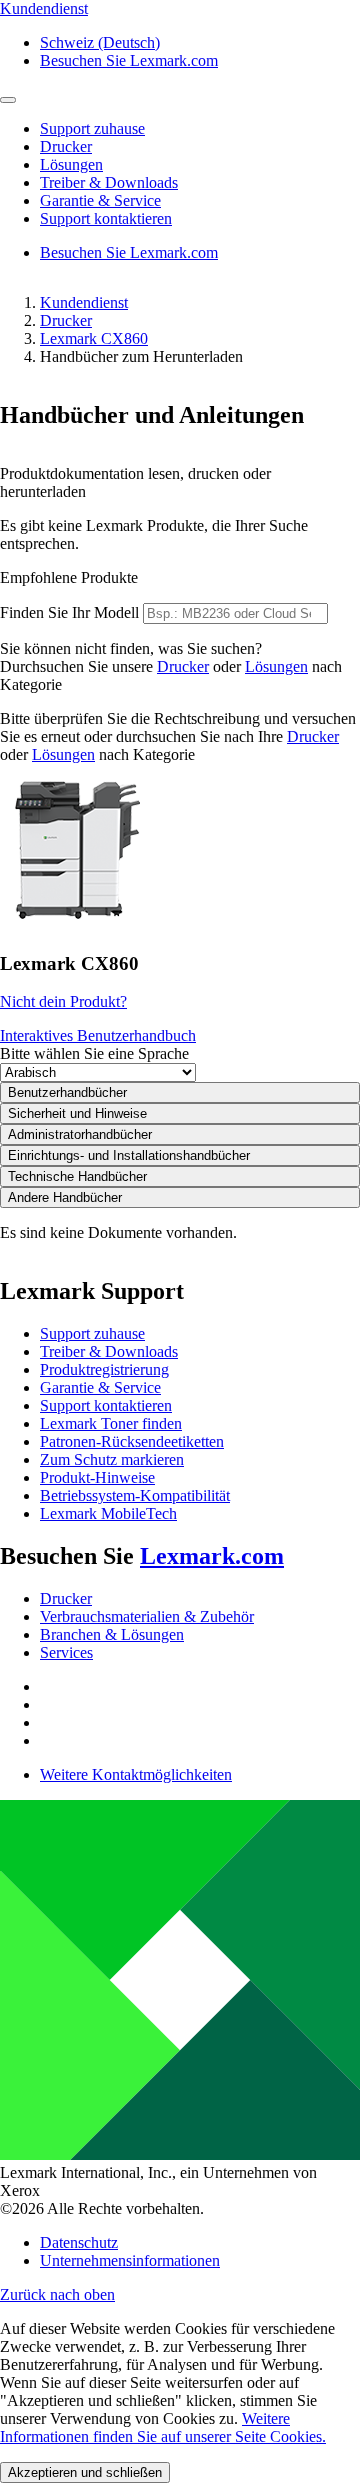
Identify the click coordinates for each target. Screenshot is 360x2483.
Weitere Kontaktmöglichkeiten (136, 1774)
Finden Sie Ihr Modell (69, 612)
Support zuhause (92, 1333)
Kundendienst (84, 302)
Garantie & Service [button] (100, 200)
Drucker (66, 320)
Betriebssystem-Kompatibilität (135, 1495)
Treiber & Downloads (109, 1351)
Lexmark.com (212, 1556)
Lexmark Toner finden (111, 1423)
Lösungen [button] (71, 164)
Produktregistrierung (104, 1369)
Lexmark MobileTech (108, 1513)
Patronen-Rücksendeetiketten (132, 1441)
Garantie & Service (100, 1387)
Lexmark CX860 (94, 338)
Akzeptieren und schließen (85, 2472)
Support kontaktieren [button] (106, 218)
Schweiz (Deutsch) (100, 42)
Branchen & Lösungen (112, 1634)
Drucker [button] (66, 146)
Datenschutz (79, 2242)
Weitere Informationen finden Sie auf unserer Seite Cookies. (163, 2427)
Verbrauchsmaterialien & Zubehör (147, 1616)
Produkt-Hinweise (97, 1477)
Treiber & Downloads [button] (109, 182)
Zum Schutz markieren (112, 1459)
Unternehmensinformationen (130, 2260)
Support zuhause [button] (92, 128)
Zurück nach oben (57, 2294)
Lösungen (276, 666)
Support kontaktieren (106, 1405)
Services (66, 1652)
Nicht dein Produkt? (63, 1001)
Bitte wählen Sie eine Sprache (94, 1053)
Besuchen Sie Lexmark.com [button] (129, 60)
